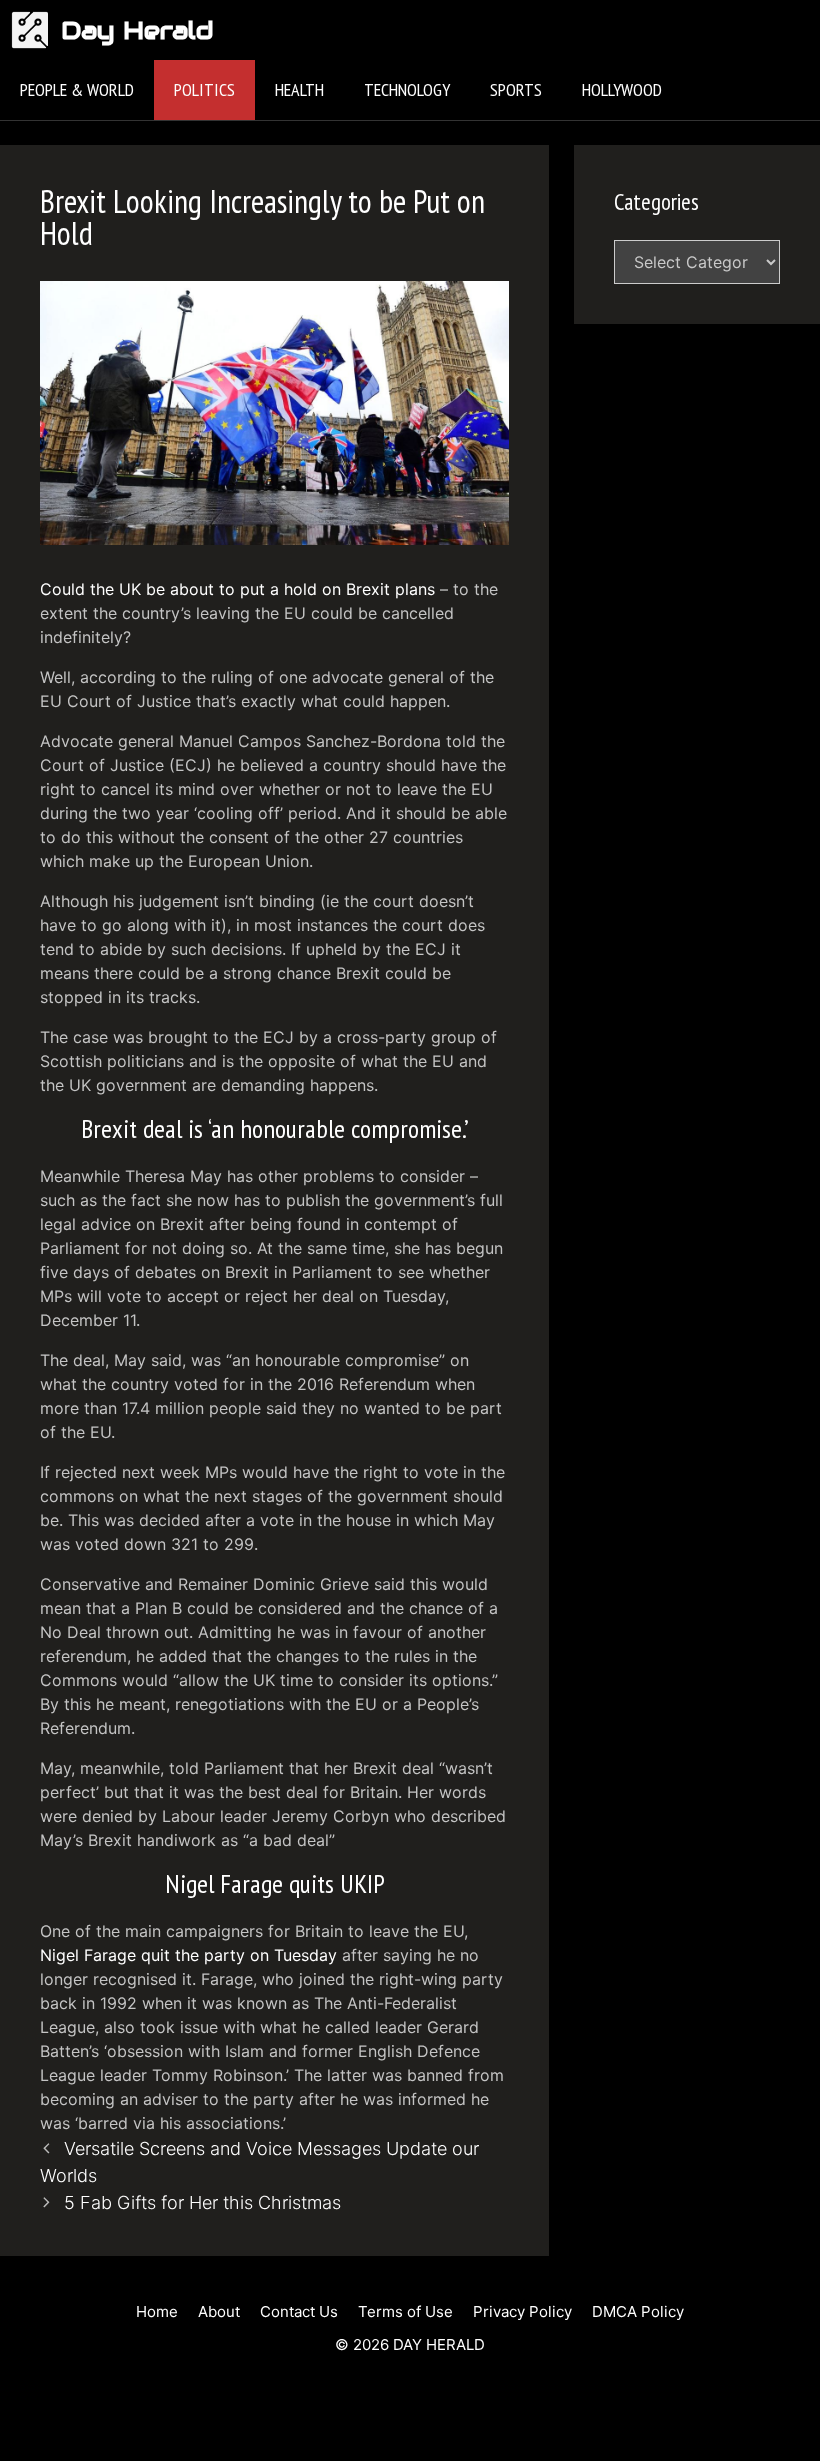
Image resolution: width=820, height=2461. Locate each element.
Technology (407, 89)
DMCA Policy (638, 2311)
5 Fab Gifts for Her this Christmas (202, 2202)
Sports (516, 89)
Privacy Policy (522, 2311)
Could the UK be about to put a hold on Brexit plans (237, 589)
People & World (77, 89)
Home (157, 2311)
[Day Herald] (35, 30)
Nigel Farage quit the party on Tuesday (188, 1955)
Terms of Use (405, 2311)
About (219, 2311)
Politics (204, 89)
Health (299, 89)
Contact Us (299, 2311)
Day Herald (137, 30)
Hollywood (622, 89)
